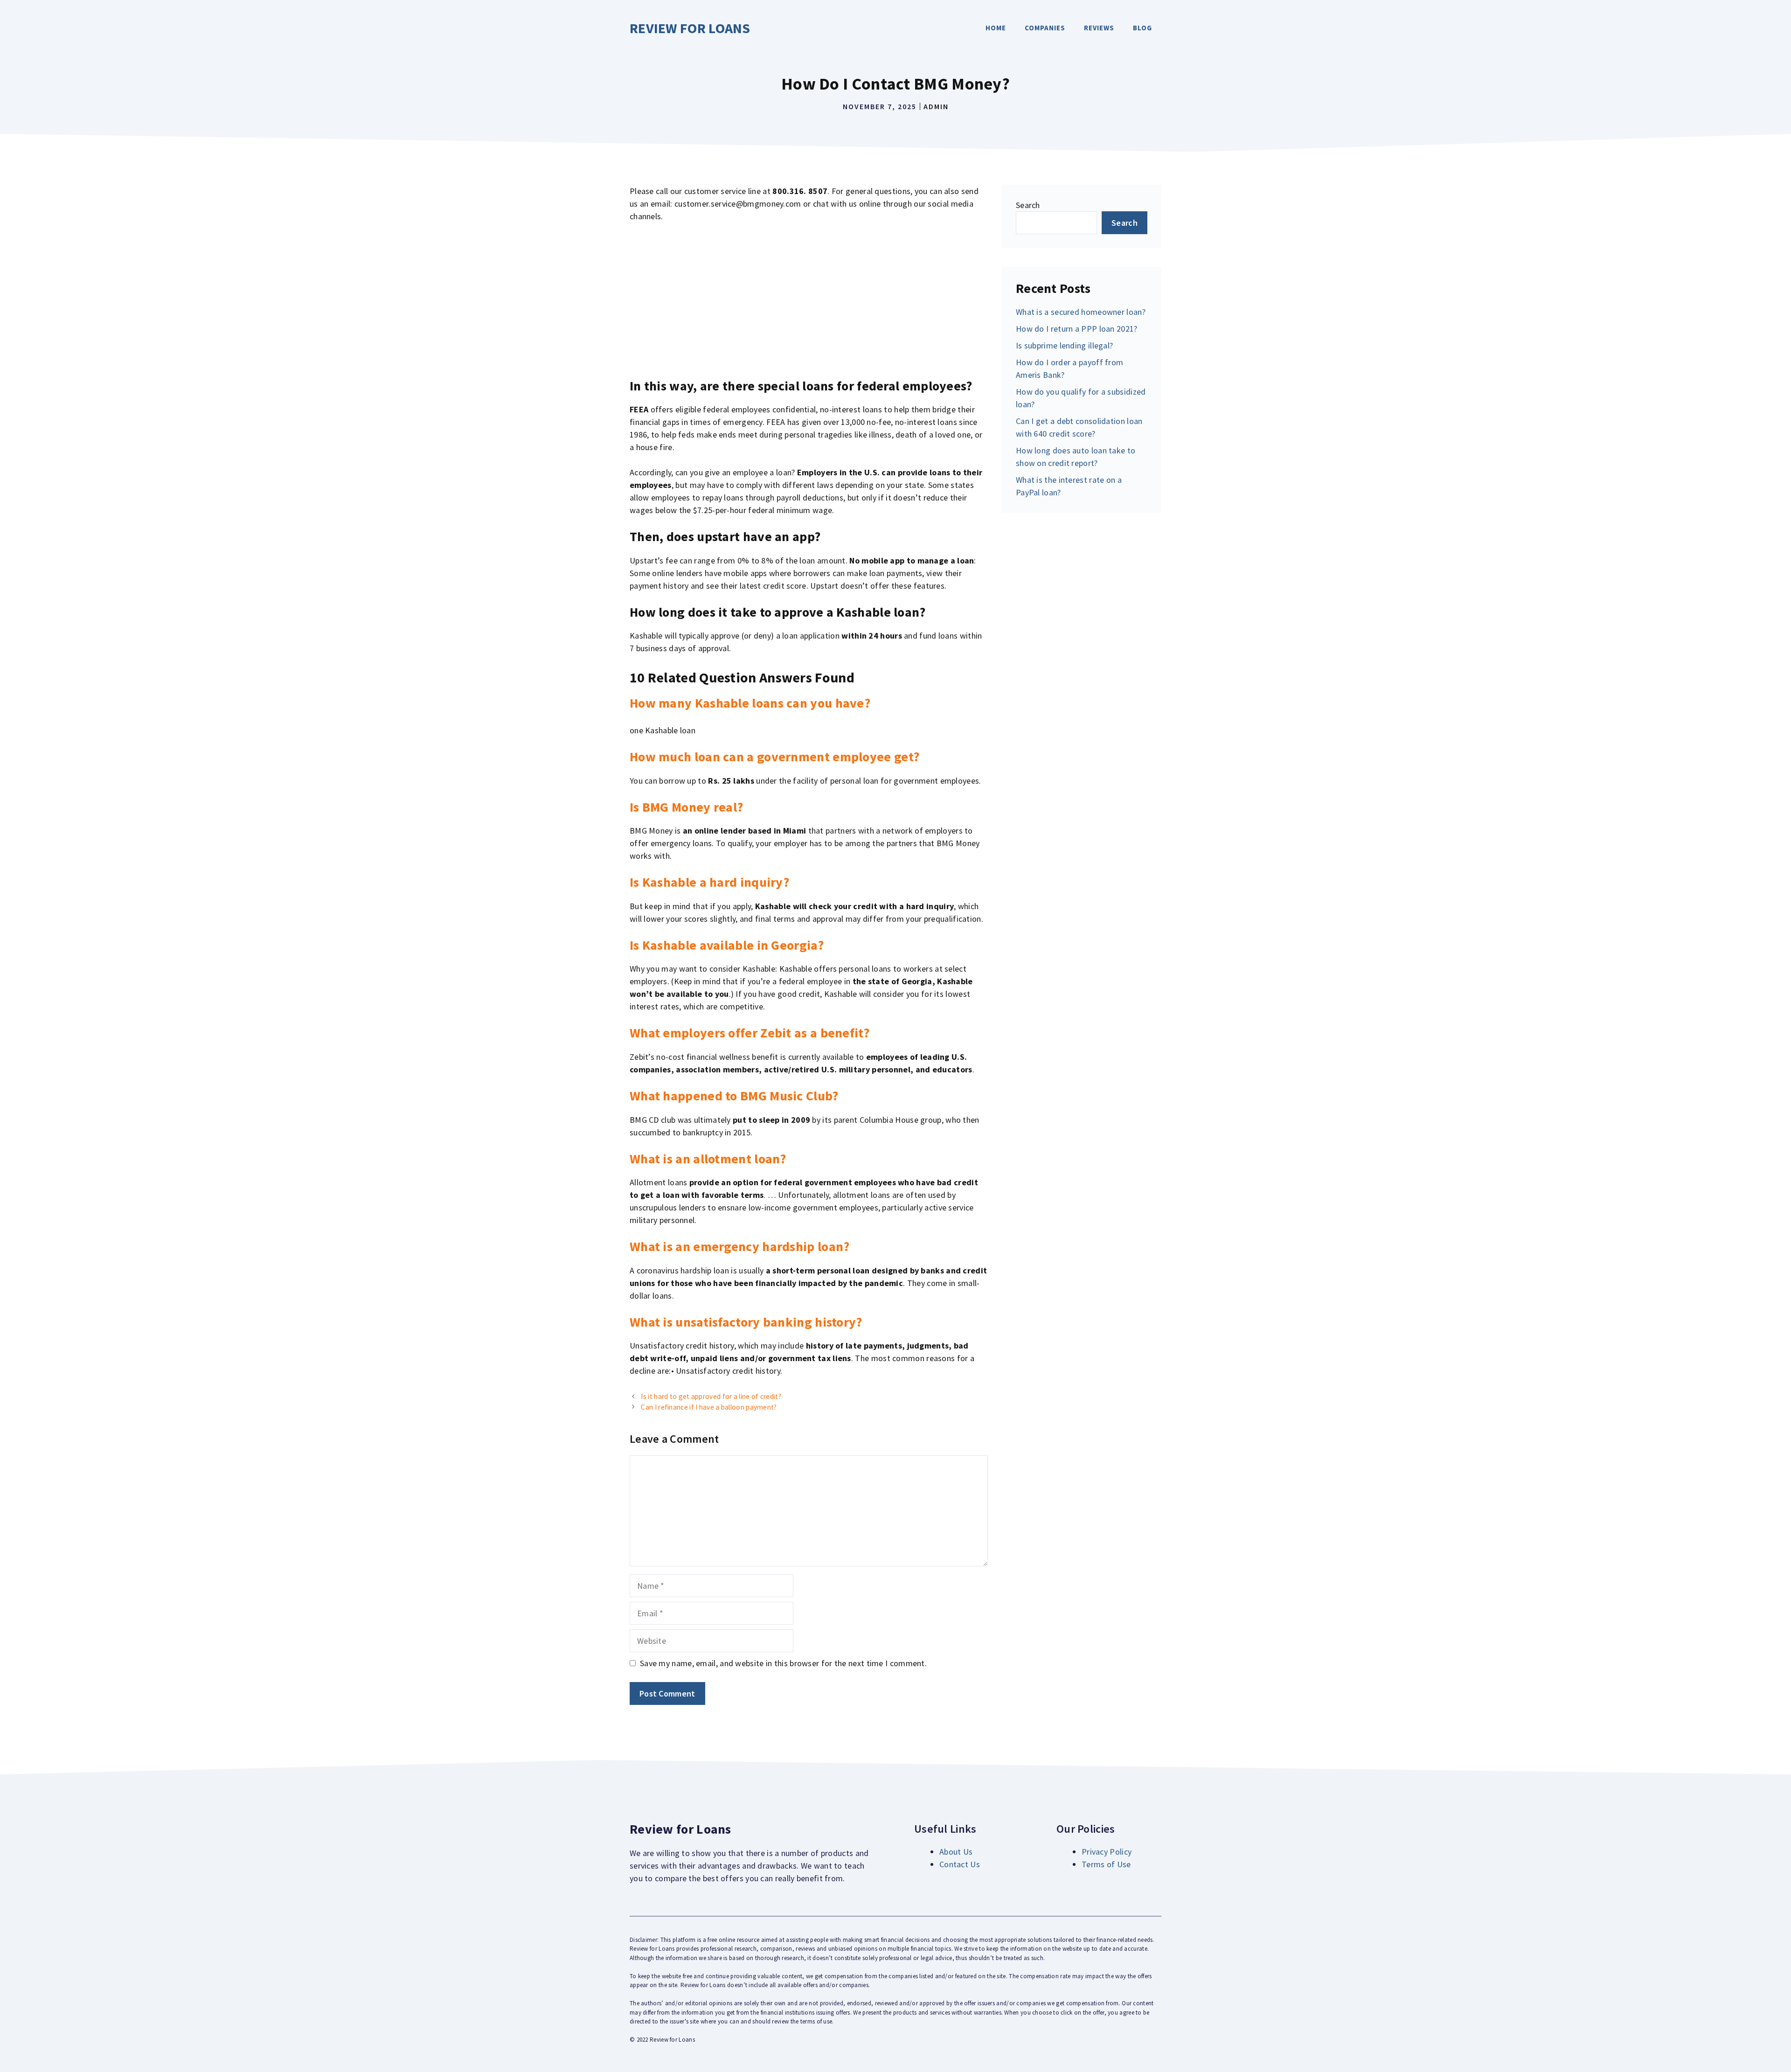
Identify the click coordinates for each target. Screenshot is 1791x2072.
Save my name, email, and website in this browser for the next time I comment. (783, 1663)
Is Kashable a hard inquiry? (709, 882)
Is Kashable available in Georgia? (727, 945)
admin (936, 106)
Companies (1045, 28)
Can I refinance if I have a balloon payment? (709, 1407)
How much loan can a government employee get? (774, 757)
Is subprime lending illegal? (1064, 345)
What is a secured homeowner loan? (1081, 312)
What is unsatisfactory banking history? (746, 1322)
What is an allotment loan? (708, 1159)
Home (996, 28)
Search (1028, 205)
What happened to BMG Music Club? (734, 1096)
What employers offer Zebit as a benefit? (750, 1033)
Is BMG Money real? (686, 807)
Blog (1142, 28)
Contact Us (960, 1864)
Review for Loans (690, 28)
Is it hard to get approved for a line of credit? (711, 1396)
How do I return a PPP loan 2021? (1077, 329)
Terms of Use (1106, 1864)
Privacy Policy (1107, 1852)
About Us (956, 1852)
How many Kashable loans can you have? (750, 703)
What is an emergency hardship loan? (740, 1246)
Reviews (1099, 28)
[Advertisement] (809, 300)
